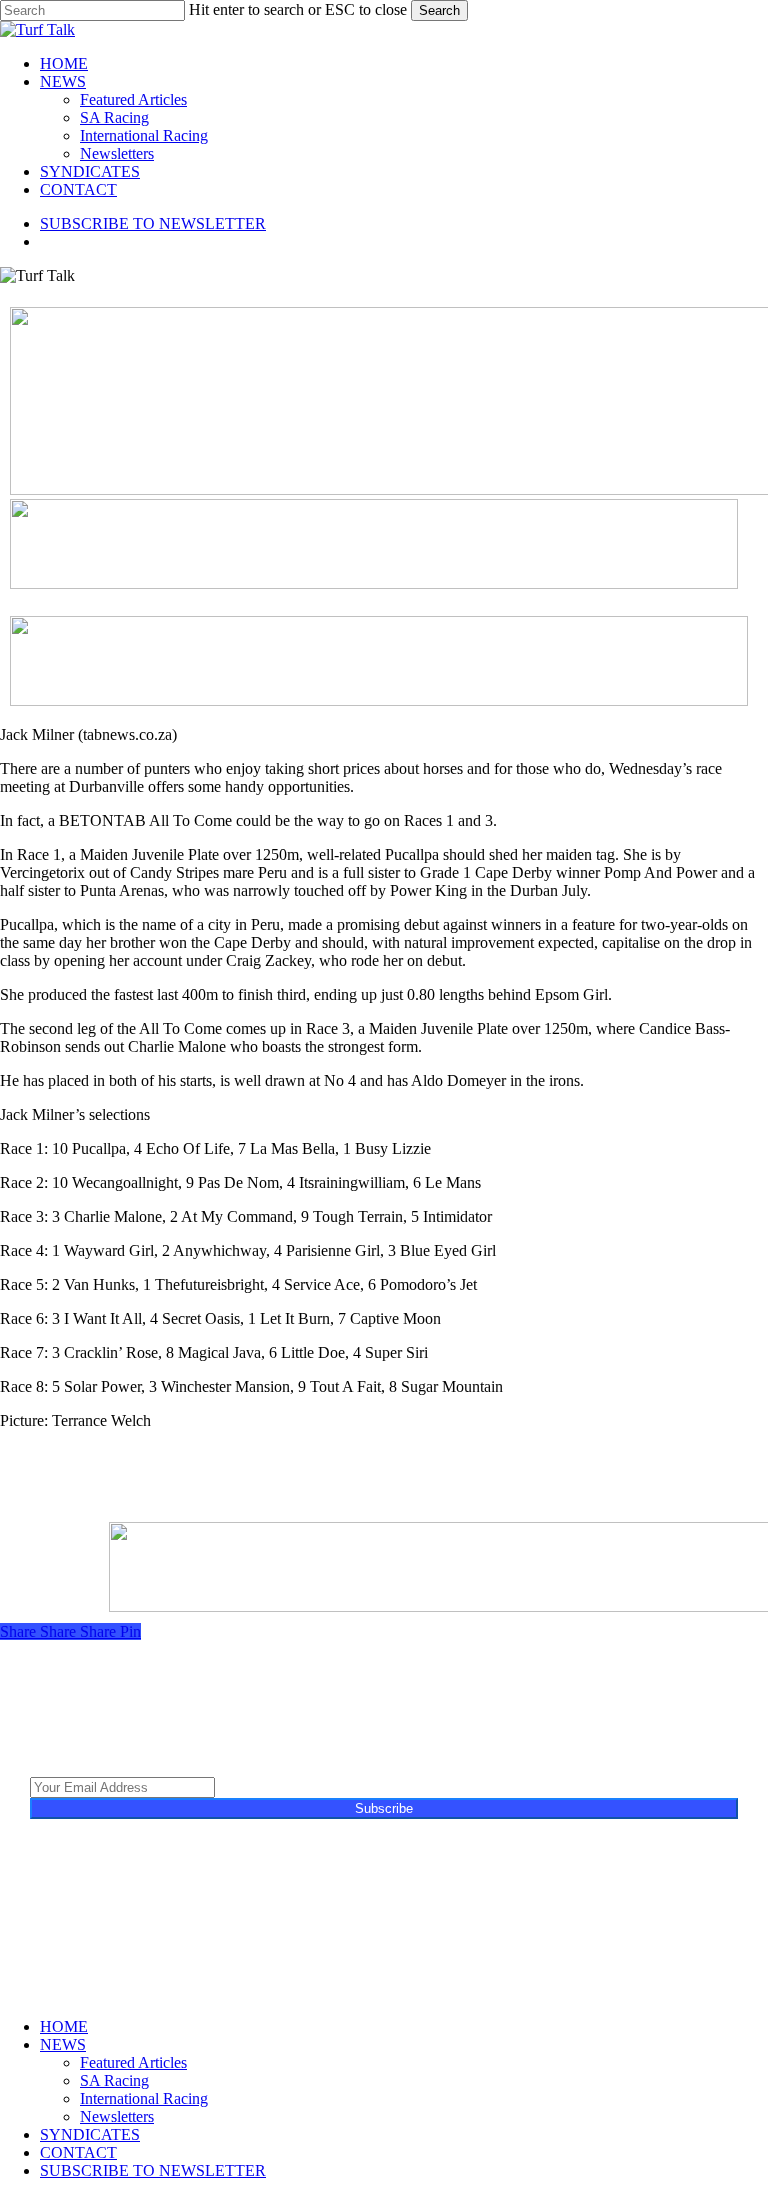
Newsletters (117, 2116)
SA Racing (114, 2080)
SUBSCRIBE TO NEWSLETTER (153, 2170)
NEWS (63, 2044)
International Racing (144, 2098)
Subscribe (384, 1808)
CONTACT (78, 2152)
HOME (64, 2026)
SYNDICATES (90, 2134)
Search (439, 10)
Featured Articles (133, 2062)
